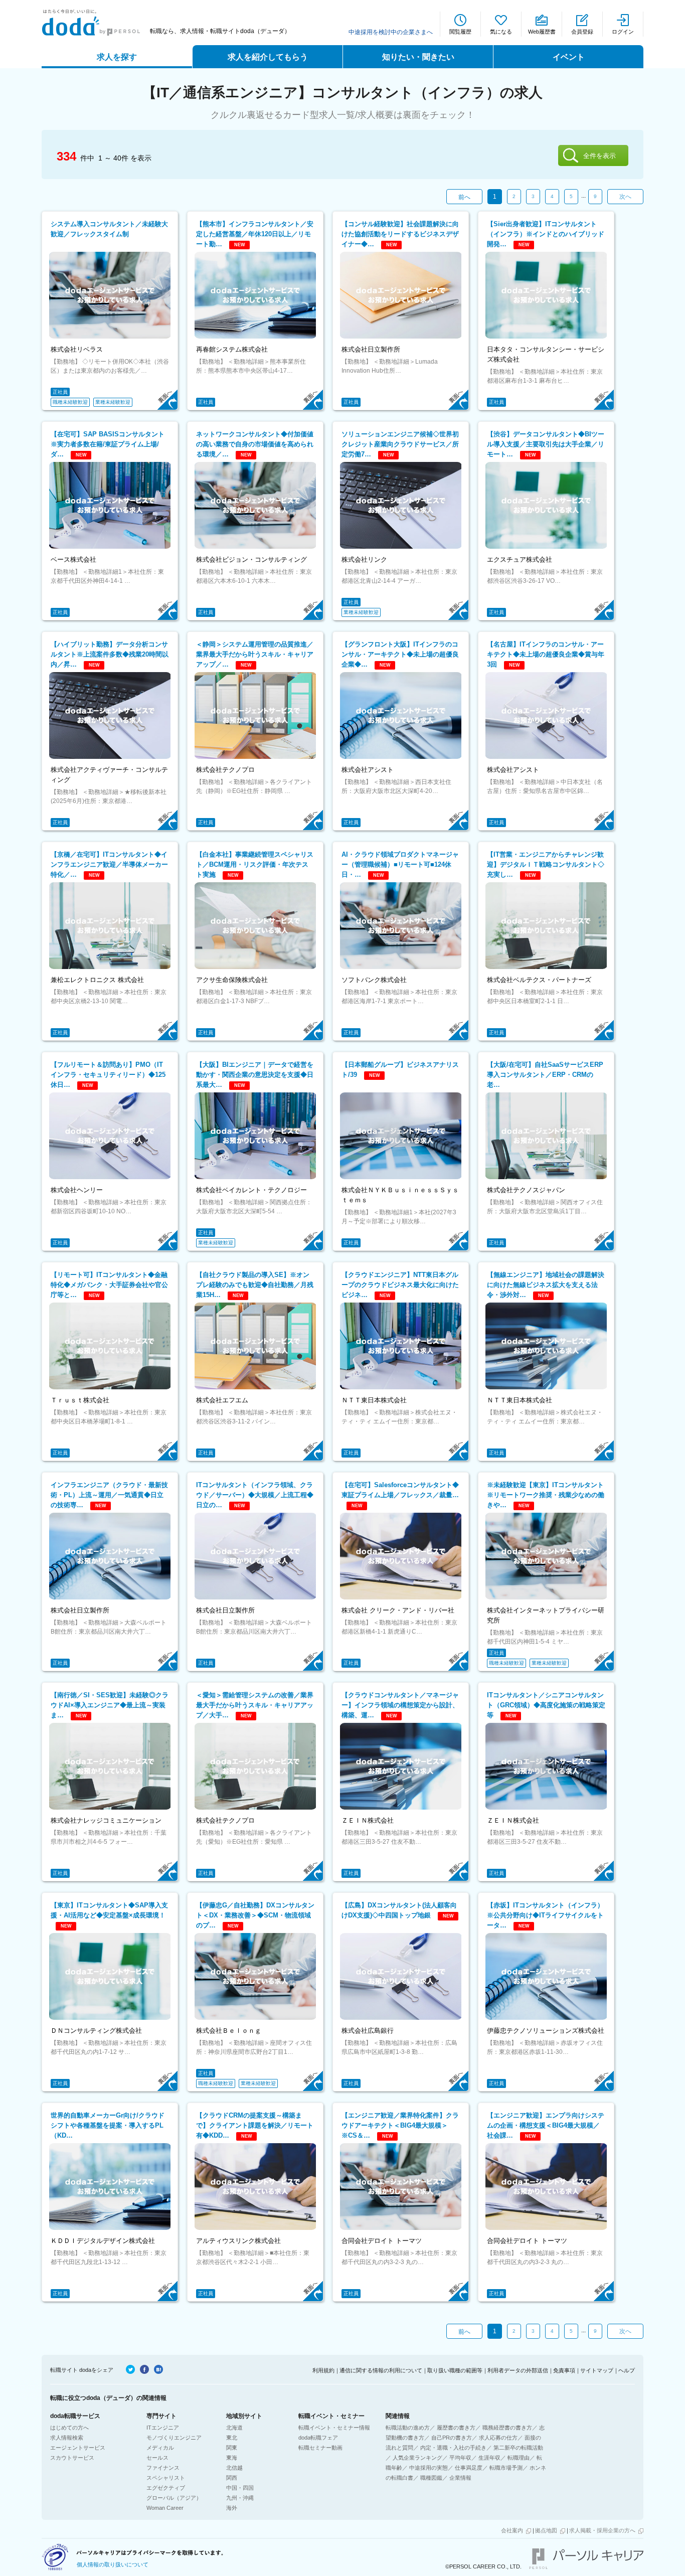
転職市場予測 (506, 2468)
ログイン (623, 32)
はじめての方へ (69, 2428)
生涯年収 (489, 2458)
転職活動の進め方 (408, 2428)
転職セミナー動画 (320, 2448)
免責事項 (564, 2370)
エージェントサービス (78, 2448)
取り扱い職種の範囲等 (455, 2370)
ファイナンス (163, 2468)
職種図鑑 (431, 2478)
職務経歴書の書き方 (507, 2428)
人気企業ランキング (417, 2458)
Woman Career (165, 2508)
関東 (232, 2448)
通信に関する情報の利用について (381, 2370)
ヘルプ (627, 2370)
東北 (232, 2438)
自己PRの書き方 (452, 2438)
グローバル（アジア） (174, 2498)
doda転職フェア (318, 2438)
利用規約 (323, 2370)
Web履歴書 (542, 32)
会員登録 (582, 32)
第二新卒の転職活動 (518, 2448)
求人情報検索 (67, 2438)
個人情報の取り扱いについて (113, 2564)
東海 (232, 2458)
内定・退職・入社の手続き (453, 2448)
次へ (625, 197)
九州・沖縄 (240, 2498)
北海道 (234, 2428)
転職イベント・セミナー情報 (334, 2428)
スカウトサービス (72, 2458)
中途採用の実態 (429, 2468)
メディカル (160, 2448)
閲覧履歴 (460, 32)
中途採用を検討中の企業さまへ (391, 32)
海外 (232, 2508)
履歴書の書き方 (456, 2428)
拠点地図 (546, 2530)
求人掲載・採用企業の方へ (602, 2530)
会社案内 (512, 2530)
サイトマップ (597, 2370)
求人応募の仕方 (498, 2438)
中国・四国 (240, 2488)
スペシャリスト (166, 2478)
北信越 (234, 2468)
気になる (501, 32)
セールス (157, 2458)
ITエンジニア (163, 2428)
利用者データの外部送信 (518, 2370)
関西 (232, 2478)
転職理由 (519, 2458)
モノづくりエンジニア (174, 2438)
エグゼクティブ (166, 2488)
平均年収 (460, 2458)
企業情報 (460, 2478)
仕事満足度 (469, 2468)
